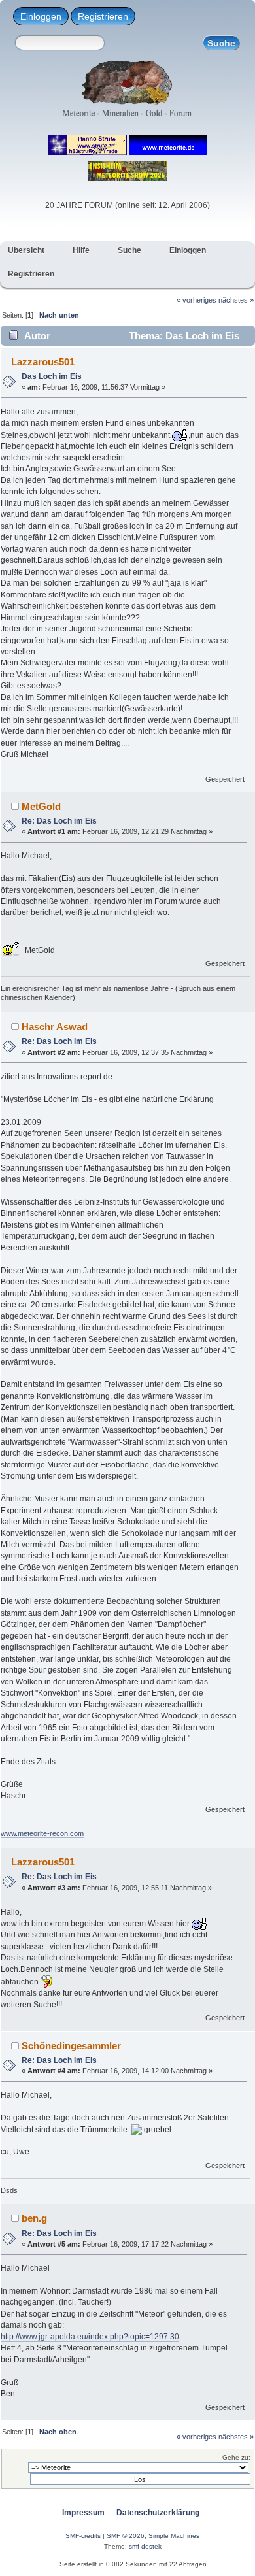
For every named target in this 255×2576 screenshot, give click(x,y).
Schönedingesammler (71, 2046)
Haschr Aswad (55, 1027)
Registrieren (103, 16)
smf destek (145, 2546)
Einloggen (41, 16)
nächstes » (236, 300)
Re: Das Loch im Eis (59, 821)
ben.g (34, 2218)
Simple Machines (174, 2536)
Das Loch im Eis (52, 376)
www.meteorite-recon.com (42, 1833)
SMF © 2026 (126, 2536)
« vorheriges (196, 300)
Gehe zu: (236, 2457)
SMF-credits (83, 2536)
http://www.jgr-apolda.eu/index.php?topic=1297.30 (90, 2337)
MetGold (41, 806)
